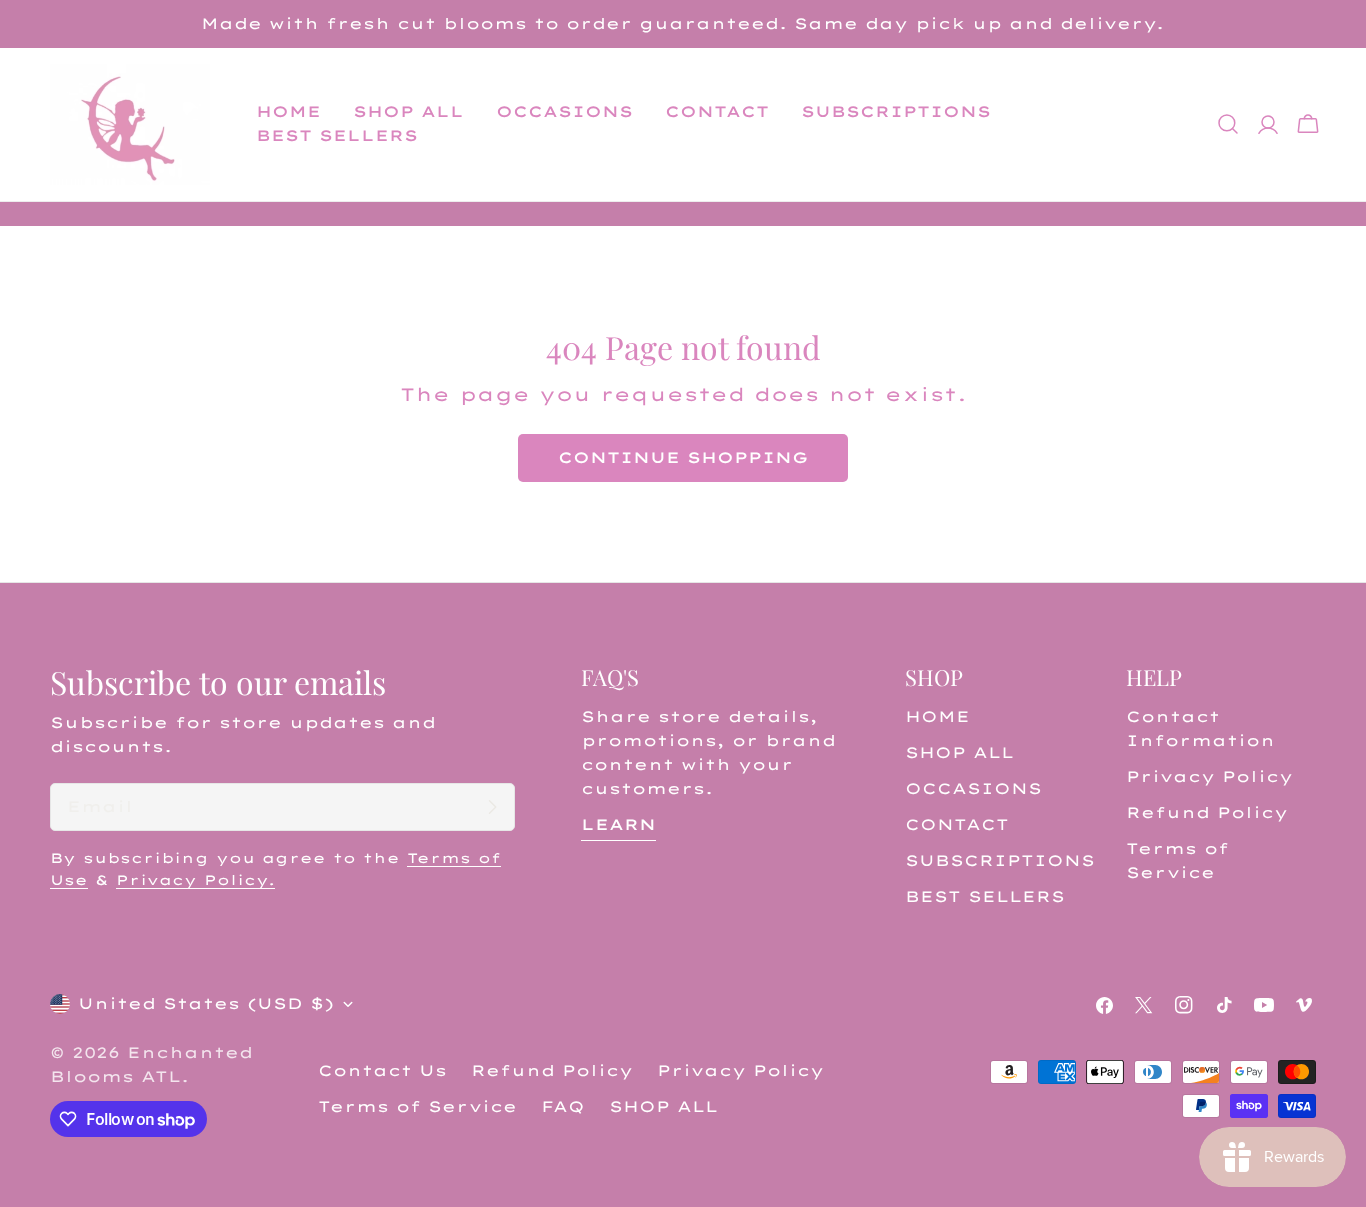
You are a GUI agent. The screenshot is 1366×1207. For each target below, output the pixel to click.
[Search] (1228, 124)
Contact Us (382, 1070)
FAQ (563, 1106)
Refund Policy (1207, 812)
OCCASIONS (973, 788)
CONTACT (957, 824)
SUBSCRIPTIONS (1000, 860)
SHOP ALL (959, 752)
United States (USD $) (206, 1003)
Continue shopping (683, 457)
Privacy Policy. (195, 879)
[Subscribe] (492, 807)
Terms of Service (417, 1106)
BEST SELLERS (985, 896)
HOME (937, 716)
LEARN (618, 824)
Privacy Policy (1209, 776)
